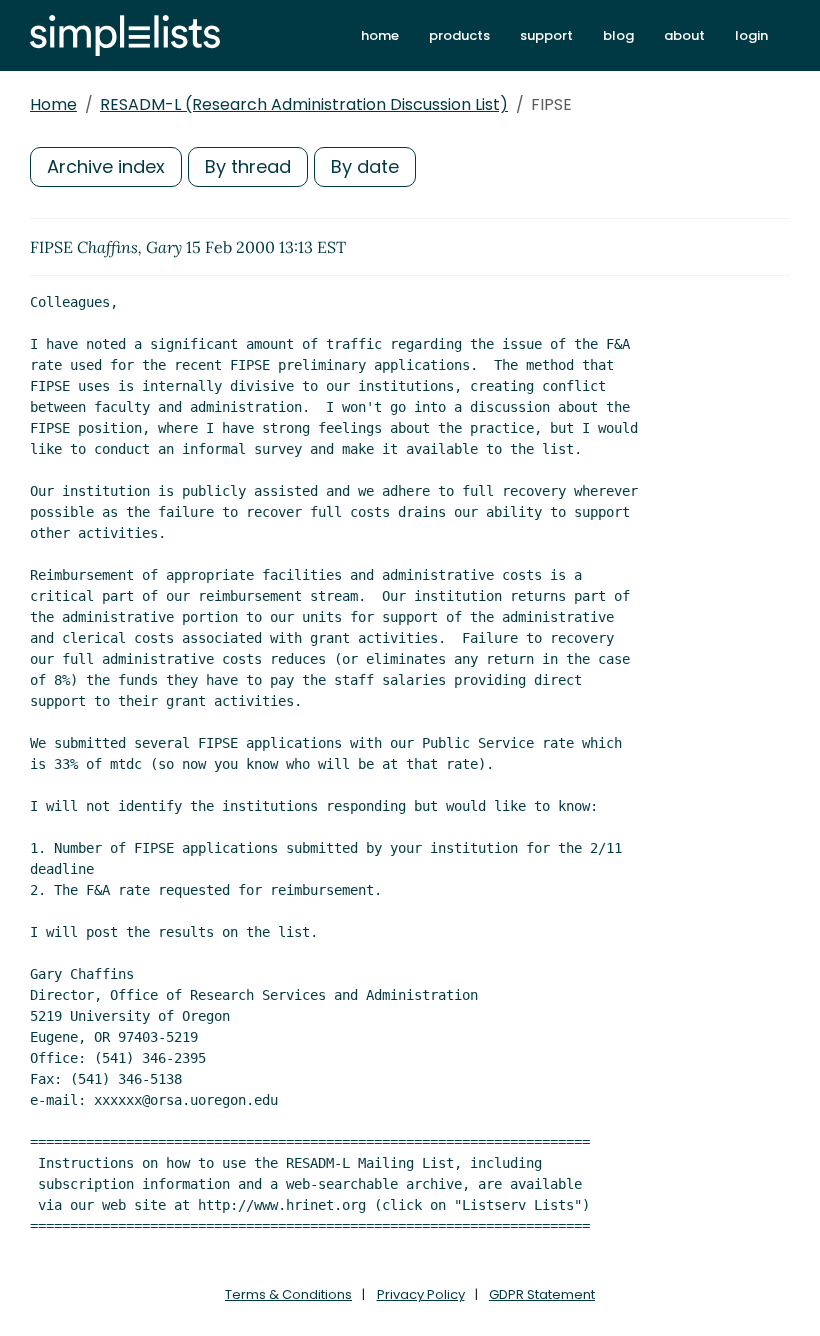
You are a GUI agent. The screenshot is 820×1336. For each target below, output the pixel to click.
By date (365, 166)
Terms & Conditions (288, 1294)
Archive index (106, 166)
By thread (248, 166)
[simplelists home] (125, 35)
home (380, 35)
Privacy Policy (421, 1294)
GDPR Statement (542, 1294)
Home (53, 104)
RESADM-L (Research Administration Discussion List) (304, 104)
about (684, 35)
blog (618, 35)
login (751, 35)
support (546, 35)
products (459, 35)
